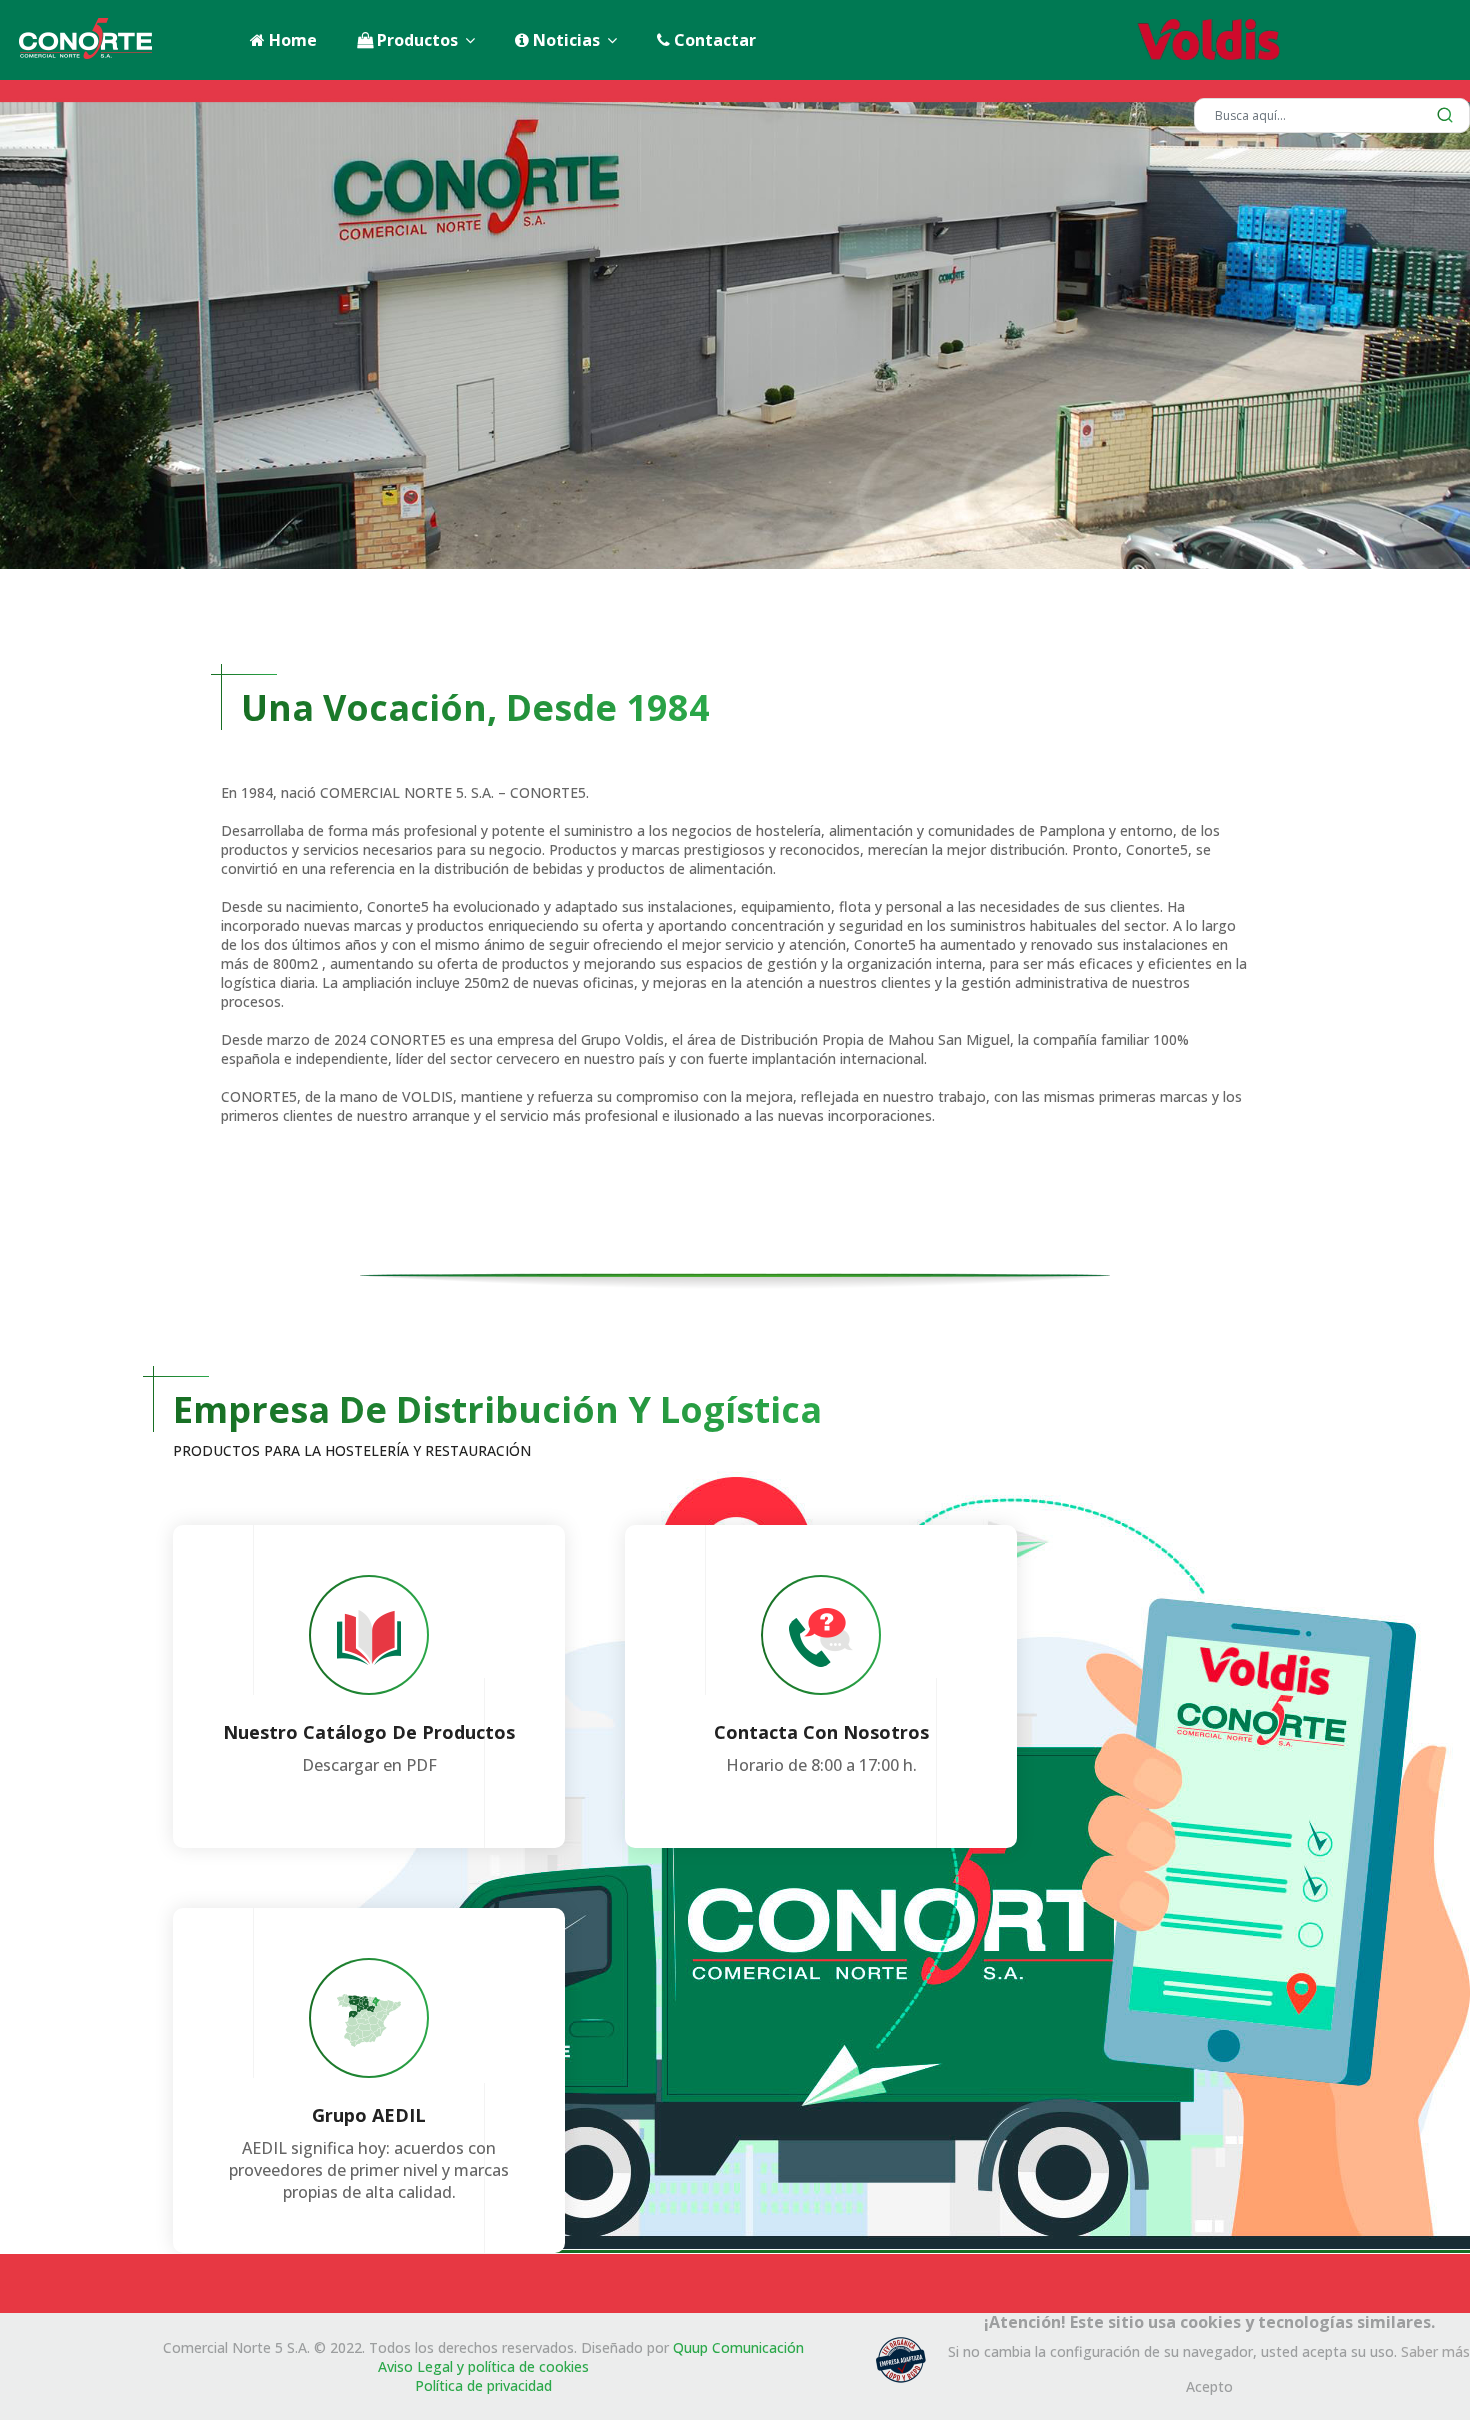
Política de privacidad (483, 2385)
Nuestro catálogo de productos (369, 1732)
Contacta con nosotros (821, 1732)
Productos (415, 40)
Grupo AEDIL (369, 2115)
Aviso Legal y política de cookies (483, 2366)
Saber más (1435, 2351)
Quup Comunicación (738, 2347)
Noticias (564, 40)
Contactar (713, 40)
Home (291, 40)
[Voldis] (1297, 39)
